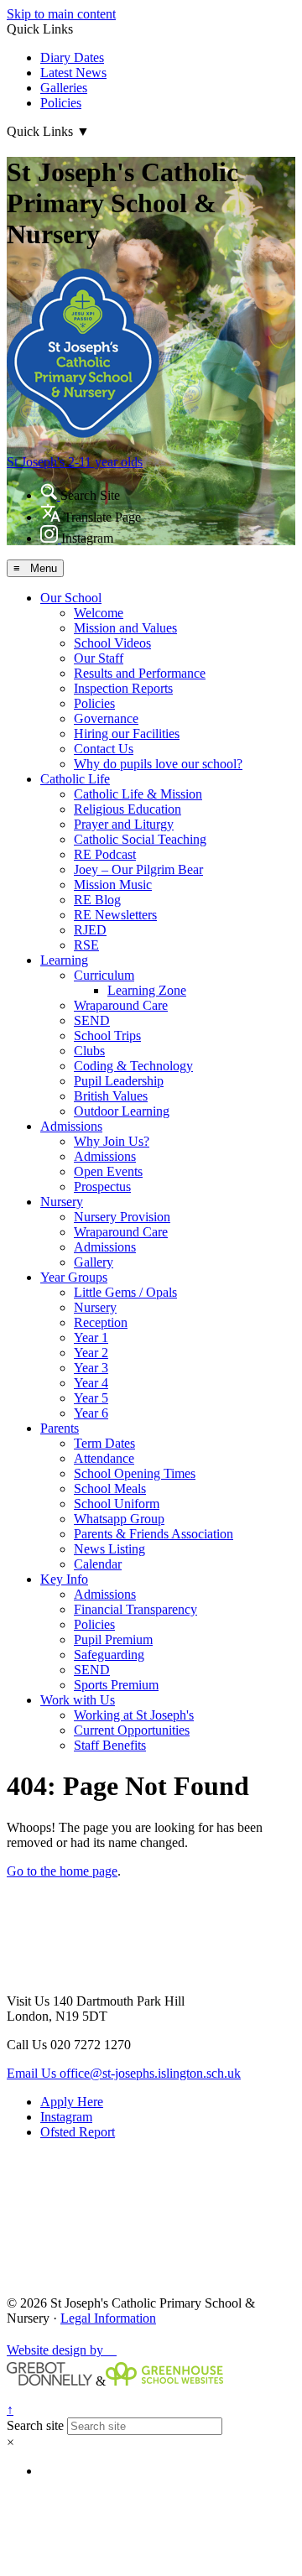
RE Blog (97, 900)
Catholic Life (75, 779)
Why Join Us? (112, 1141)
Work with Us (78, 1700)
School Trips (107, 1036)
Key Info (64, 1579)
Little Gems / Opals (125, 1292)
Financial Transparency (135, 1609)
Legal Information (108, 2318)
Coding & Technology (133, 1066)
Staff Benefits (110, 1745)
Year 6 (91, 1413)
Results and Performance (140, 673)
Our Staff (99, 658)
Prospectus (102, 1187)
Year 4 (91, 1383)
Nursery (62, 1202)
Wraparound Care (121, 1005)
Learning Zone (147, 990)
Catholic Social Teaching (140, 839)
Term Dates (104, 1443)
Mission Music (113, 885)
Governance (106, 718)
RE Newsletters (115, 915)
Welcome (99, 613)
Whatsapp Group (119, 1519)
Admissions (71, 1126)
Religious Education (128, 809)
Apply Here (72, 2102)
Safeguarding (109, 1655)
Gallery (94, 1262)
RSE (86, 945)
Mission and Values (125, 628)
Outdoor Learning (122, 1111)
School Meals (110, 1488)
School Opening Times (135, 1473)
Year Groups (74, 1277)
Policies (61, 103)
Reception (101, 1322)
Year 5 (91, 1398)
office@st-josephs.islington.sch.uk (124, 2073)
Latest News (73, 73)
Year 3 (91, 1368)
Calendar (98, 1564)
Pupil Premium (113, 1639)
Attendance (104, 1458)
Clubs (89, 1051)
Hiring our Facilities (127, 734)
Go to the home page (62, 1871)
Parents (60, 1428)
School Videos (112, 643)
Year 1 (91, 1337)
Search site (35, 2425)
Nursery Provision (122, 1217)
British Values (111, 1096)
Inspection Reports (123, 688)
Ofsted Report (78, 2132)
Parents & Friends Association (154, 1534)
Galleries (64, 88)
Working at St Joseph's (134, 1715)
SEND (92, 1020)
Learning (64, 960)
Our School (71, 598)
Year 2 (91, 1353)
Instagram (66, 2117)
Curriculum (104, 975)
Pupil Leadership (119, 1081)
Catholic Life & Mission (138, 794)
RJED (90, 930)
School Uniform (117, 1504)
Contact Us (104, 749)
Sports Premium (116, 1685)
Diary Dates (72, 57)
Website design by (62, 2350)
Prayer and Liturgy (124, 824)
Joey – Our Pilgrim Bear (138, 869)
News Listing (109, 1549)
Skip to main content (61, 14)
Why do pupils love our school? (158, 764)
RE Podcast (105, 854)
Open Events (108, 1171)
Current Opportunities (132, 1730)
